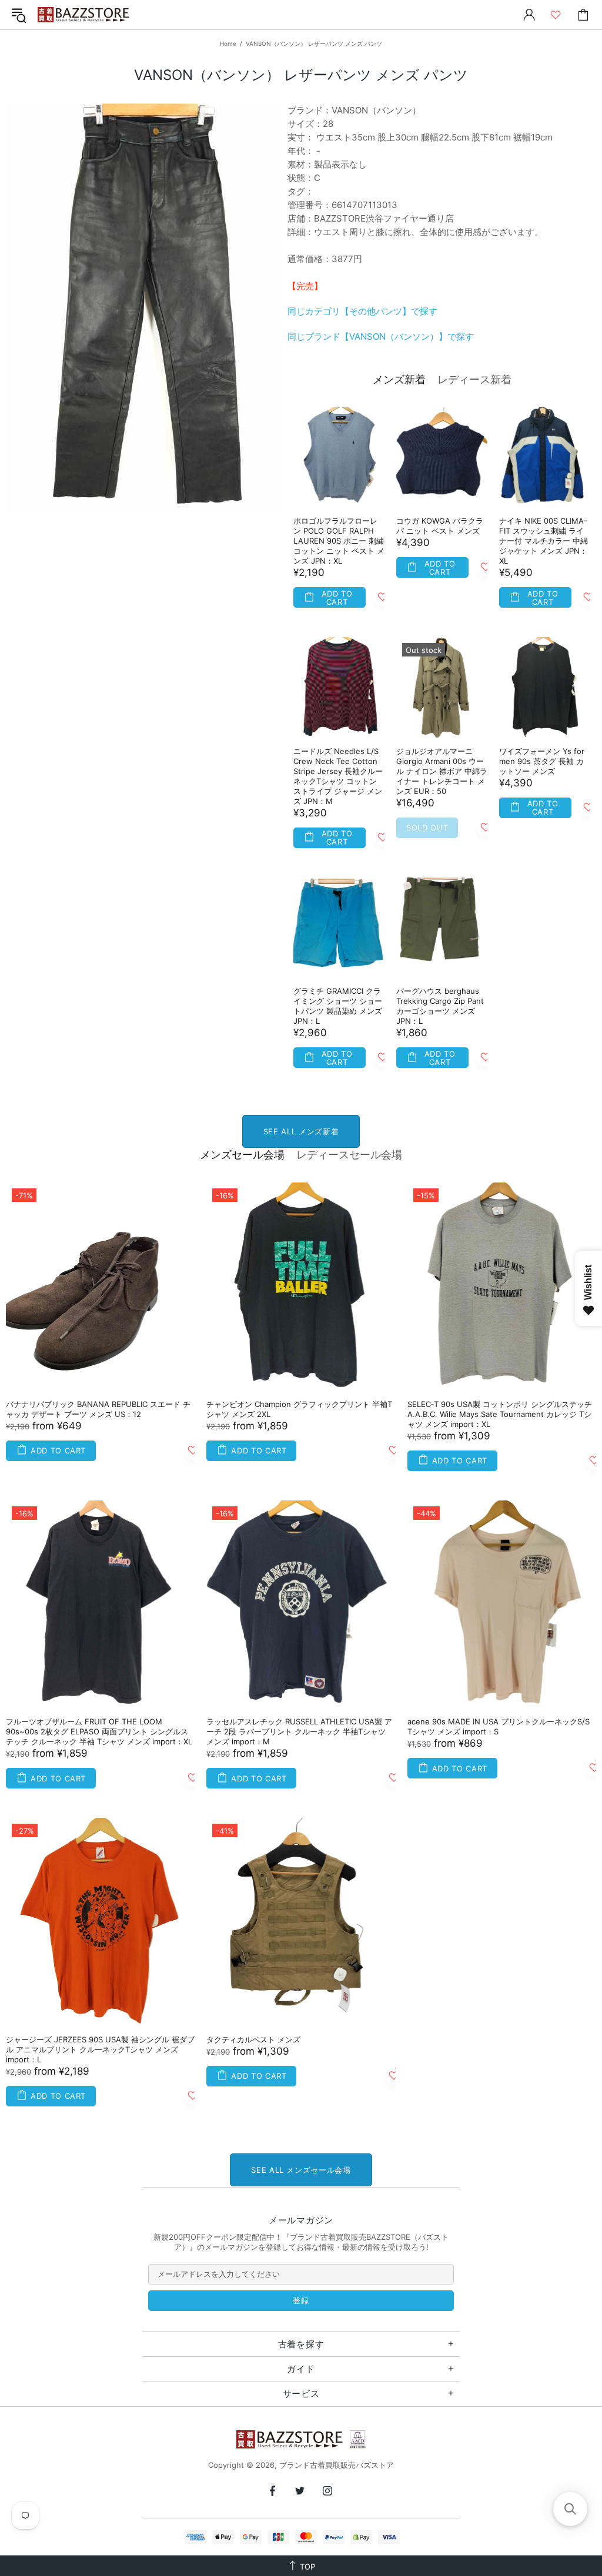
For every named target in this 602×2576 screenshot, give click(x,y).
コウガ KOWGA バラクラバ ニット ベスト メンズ (440, 526)
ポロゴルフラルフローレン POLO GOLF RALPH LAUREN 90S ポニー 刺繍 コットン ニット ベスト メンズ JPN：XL (339, 541)
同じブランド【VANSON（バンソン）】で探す (381, 336)
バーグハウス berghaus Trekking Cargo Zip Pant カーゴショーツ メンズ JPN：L (440, 1006)
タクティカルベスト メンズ (253, 2039)
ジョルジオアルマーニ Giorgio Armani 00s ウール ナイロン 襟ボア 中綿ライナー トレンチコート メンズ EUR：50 (442, 771)
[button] (570, 2509)
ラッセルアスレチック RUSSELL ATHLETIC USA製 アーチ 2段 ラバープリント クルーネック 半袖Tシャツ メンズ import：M (299, 1731)
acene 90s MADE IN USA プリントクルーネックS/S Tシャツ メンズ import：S (499, 1726)
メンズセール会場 (242, 1155)
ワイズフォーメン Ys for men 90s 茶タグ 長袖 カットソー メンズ (542, 761)
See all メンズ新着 (301, 1131)
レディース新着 (474, 379)
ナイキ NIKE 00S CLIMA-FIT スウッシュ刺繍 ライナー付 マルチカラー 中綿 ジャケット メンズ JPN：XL (544, 541)
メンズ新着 (399, 379)
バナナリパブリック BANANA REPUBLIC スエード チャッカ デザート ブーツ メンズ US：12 (98, 1409)
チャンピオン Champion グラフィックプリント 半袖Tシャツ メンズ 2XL (299, 1409)
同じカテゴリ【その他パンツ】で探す (362, 311)
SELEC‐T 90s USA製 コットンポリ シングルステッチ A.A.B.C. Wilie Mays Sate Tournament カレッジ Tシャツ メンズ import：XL (500, 1414)
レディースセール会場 (349, 1155)
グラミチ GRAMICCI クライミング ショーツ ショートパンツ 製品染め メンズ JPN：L (338, 1006)
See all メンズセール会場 (301, 2170)
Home (228, 43)
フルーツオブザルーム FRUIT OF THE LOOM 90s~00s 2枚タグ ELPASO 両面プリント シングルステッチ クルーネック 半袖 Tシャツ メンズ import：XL (99, 1731)
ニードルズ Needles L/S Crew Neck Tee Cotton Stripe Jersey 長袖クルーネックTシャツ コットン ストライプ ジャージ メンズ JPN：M (338, 776)
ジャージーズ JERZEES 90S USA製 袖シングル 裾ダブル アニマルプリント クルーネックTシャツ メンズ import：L (100, 2049)
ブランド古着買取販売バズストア (85, 15)
